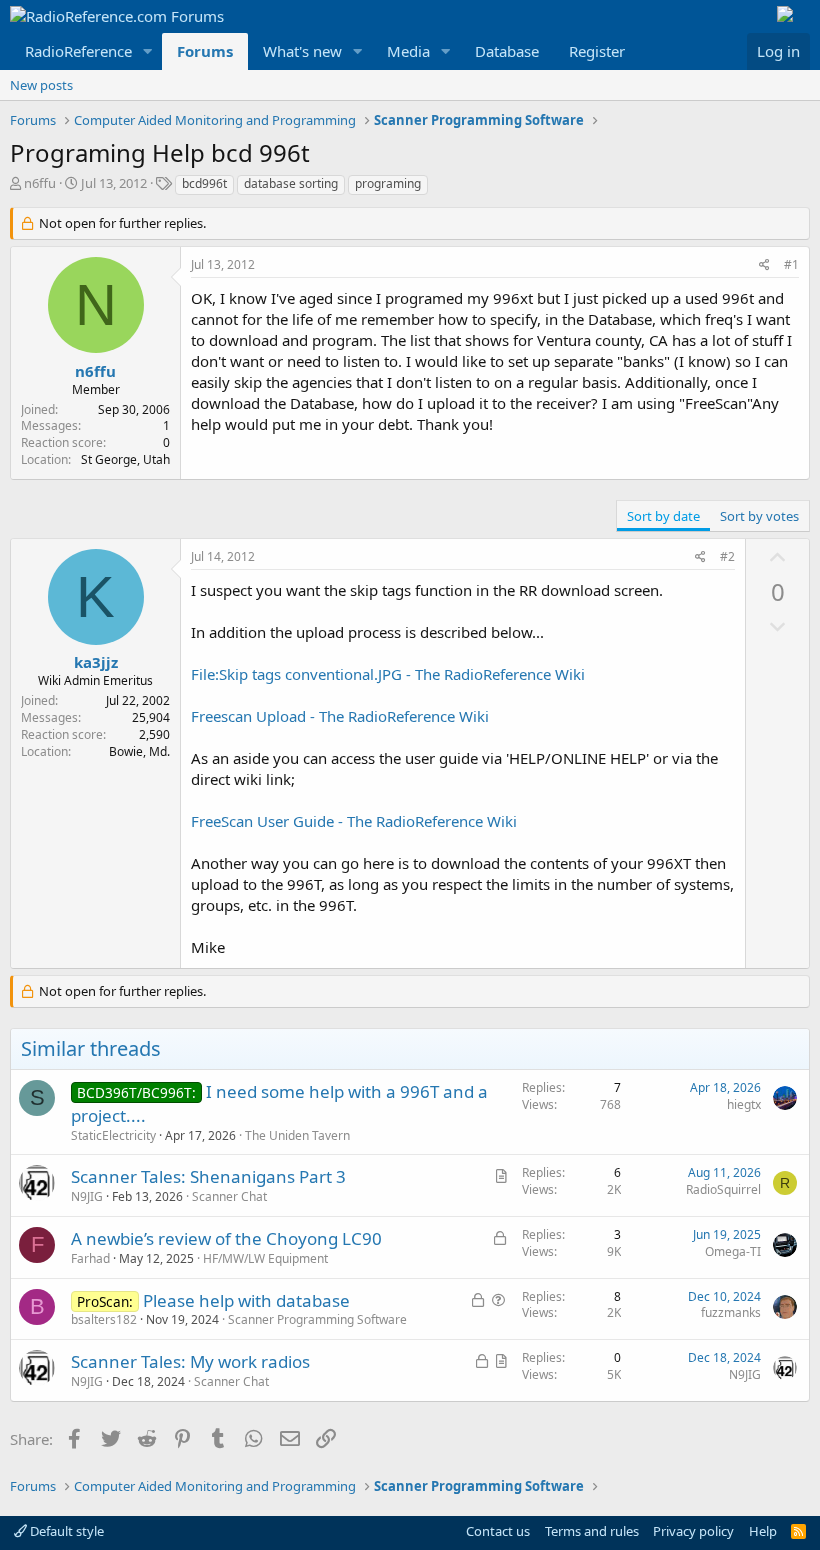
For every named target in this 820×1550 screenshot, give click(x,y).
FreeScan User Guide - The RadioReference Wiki (354, 821)
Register (597, 51)
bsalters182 (104, 1319)
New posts (41, 85)
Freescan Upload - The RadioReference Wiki (340, 716)
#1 (791, 264)
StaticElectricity (113, 1135)
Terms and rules (592, 1531)
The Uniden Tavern (297, 1135)
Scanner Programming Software (317, 1319)
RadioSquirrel (723, 1189)
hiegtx (744, 1104)
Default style (65, 1531)
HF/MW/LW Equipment (265, 1258)
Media (408, 51)
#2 (727, 556)
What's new (302, 51)
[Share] (764, 265)
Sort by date (663, 516)
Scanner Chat (229, 1196)
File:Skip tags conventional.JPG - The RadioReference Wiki (388, 674)
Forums (205, 51)
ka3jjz (96, 662)
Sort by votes (759, 516)
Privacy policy (693, 1531)
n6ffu (40, 183)
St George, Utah (125, 459)
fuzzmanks (731, 1312)
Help (763, 1531)
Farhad (90, 1258)
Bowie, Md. (139, 751)
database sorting (291, 183)
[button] (148, 51)
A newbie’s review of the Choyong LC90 (226, 1238)
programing (388, 183)
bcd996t (204, 183)
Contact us (498, 1531)
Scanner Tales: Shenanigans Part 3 (208, 1176)
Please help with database (246, 1300)
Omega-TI (733, 1251)
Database (507, 51)
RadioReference (78, 51)
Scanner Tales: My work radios (190, 1361)
